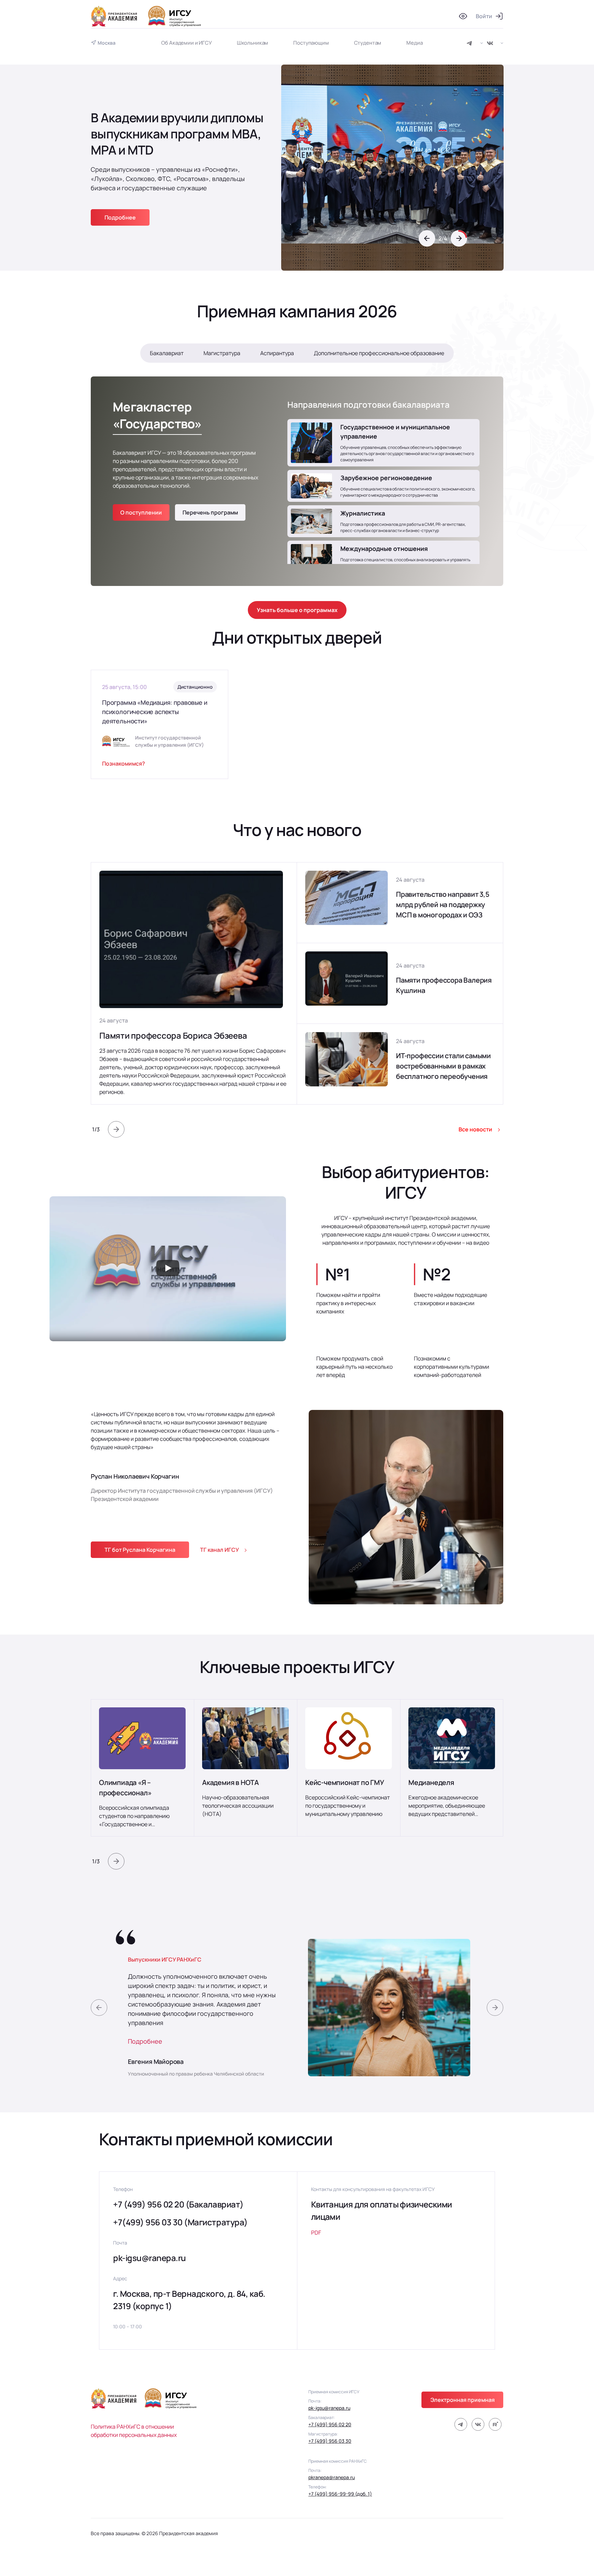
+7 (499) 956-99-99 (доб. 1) (340, 2494)
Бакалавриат (167, 353)
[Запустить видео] (168, 1269)
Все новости (475, 1129)
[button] (427, 238)
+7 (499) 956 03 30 (330, 2441)
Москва (107, 43)
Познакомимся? (124, 764)
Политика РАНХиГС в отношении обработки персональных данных (134, 2431)
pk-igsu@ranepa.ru (150, 2258)
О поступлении (141, 512)
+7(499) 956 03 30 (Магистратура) (180, 2222)
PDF (316, 2233)
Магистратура (222, 353)
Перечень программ (210, 512)
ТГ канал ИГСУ (219, 1550)
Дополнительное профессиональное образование (379, 353)
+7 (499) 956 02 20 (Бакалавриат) (178, 2204)
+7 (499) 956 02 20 (330, 2424)
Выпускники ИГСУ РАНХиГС (165, 1959)
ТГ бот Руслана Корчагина (140, 1550)
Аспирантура (277, 353)
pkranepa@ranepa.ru (332, 2477)
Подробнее (145, 2041)
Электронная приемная (463, 2400)
